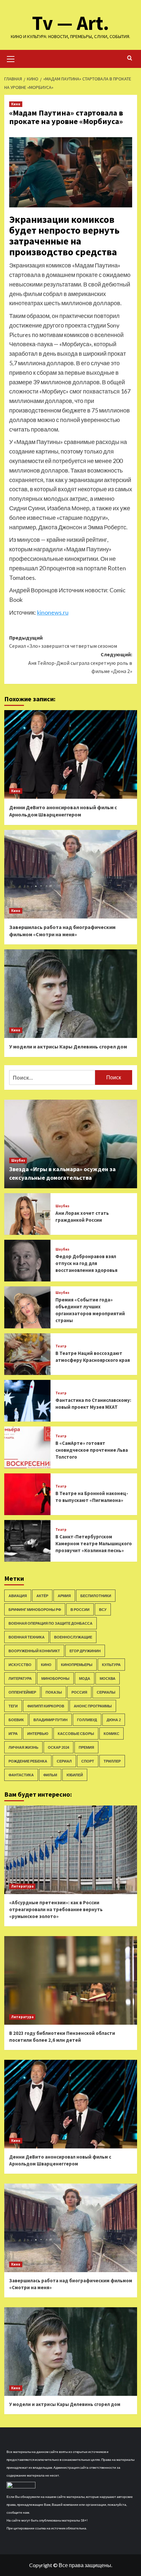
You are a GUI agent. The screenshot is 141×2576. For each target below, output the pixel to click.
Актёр (42, 1596)
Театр (61, 1346)
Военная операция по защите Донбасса (50, 1623)
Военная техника (27, 1637)
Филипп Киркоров (46, 1706)
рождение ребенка (28, 1761)
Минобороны (55, 1678)
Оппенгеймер (22, 1692)
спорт (88, 1761)
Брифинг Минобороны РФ (35, 1609)
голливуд (87, 1720)
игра (13, 1733)
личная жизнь (23, 1747)
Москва (108, 1678)
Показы (54, 1692)
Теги (13, 1706)
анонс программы (93, 1706)
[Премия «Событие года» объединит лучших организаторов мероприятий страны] (28, 1307)
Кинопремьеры (77, 1665)
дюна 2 (114, 1720)
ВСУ (103, 1609)
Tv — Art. (71, 23)
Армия (64, 1596)
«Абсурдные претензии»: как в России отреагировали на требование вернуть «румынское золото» (56, 1909)
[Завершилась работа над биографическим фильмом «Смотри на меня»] (71, 874)
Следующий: (80, 663)
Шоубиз (18, 1160)
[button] (11, 58)
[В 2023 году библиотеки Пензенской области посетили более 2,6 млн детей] (71, 1980)
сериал (64, 1761)
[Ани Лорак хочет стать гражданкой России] (28, 1214)
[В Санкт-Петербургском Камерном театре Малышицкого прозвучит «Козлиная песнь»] (28, 1541)
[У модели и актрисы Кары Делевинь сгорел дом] (71, 994)
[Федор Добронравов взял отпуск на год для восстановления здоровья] (28, 1261)
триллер (112, 1761)
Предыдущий (63, 642)
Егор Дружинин (85, 1651)
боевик (16, 1720)
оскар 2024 (59, 1747)
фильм (50, 1775)
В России (80, 1609)
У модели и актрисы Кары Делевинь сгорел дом (68, 1046)
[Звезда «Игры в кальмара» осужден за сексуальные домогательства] (71, 1144)
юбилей (75, 1775)
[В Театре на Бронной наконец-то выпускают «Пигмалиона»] (28, 1494)
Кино (16, 104)
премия (86, 1747)
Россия (79, 1692)
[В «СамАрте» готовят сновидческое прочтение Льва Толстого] (28, 1447)
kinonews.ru (53, 612)
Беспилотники (96, 1596)
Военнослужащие (73, 1637)
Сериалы (106, 1692)
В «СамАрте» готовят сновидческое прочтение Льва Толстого (92, 1450)
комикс (111, 1733)
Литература (20, 1678)
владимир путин (50, 1720)
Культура (111, 1665)
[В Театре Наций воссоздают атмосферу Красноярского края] (28, 1354)
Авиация (18, 1596)
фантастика (21, 1775)
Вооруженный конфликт (34, 1651)
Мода (85, 1678)
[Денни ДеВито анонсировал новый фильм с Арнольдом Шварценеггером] (71, 754)
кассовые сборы (76, 1733)
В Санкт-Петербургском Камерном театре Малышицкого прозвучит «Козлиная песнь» (94, 1543)
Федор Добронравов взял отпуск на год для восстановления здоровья (86, 1263)
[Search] (130, 58)
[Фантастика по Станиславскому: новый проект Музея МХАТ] (28, 1401)
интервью (38, 1733)
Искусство (20, 1665)
